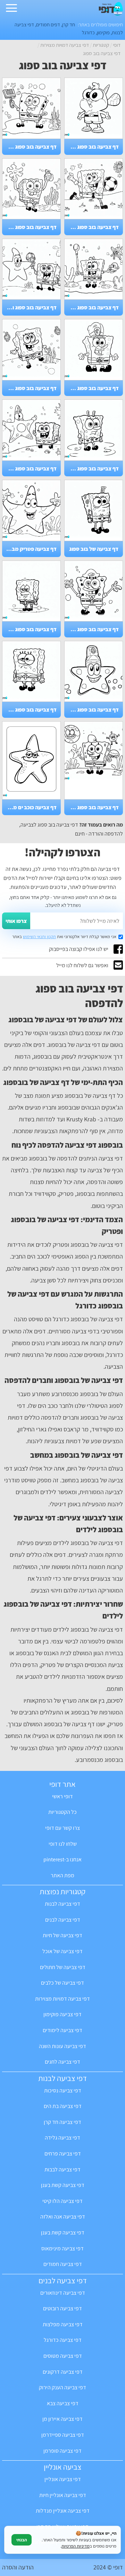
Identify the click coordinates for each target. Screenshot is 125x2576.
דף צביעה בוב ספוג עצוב (30, 629)
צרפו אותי (16, 921)
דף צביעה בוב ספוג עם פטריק (30, 469)
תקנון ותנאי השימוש (39, 937)
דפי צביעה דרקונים (63, 2372)
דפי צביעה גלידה (62, 2138)
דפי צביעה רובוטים (62, 2308)
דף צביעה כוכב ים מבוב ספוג (30, 807)
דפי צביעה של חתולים (63, 1967)
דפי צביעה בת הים (63, 2106)
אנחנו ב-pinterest (62, 1859)
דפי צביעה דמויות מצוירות (62, 1999)
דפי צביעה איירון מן (62, 2419)
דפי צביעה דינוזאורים (63, 2293)
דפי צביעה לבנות (62, 1904)
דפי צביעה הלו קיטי (62, 2201)
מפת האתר (62, 1875)
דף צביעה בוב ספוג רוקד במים (30, 388)
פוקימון (103, 32)
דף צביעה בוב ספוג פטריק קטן (92, 710)
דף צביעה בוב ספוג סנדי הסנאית (92, 147)
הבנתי (22, 2540)
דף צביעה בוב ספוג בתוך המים (30, 227)
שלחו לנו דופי (63, 1844)
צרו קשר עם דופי (62, 1828)
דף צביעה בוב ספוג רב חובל (92, 388)
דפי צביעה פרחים (63, 2154)
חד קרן (69, 24)
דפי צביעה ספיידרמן (63, 2435)
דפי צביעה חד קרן (62, 2122)
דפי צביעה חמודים (63, 2264)
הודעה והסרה (18, 2567)
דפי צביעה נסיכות (63, 2090)
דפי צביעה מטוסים (63, 2356)
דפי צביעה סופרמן (62, 2451)
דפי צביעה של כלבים (62, 1983)
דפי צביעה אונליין (63, 2479)
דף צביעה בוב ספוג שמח (30, 147)
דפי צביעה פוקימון (62, 2014)
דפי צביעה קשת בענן (63, 2185)
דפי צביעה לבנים (63, 1920)
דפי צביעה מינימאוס (62, 2248)
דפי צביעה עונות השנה (62, 2046)
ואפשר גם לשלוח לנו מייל (82, 965)
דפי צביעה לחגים (62, 2062)
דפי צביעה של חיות (62, 1935)
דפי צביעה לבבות (62, 2169)
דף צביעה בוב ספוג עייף (31, 710)
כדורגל (88, 32)
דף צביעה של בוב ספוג (94, 549)
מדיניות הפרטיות (76, 2546)
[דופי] (111, 14)
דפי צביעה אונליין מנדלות (63, 2511)
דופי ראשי (62, 1796)
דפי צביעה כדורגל (63, 2340)
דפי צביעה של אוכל (62, 1951)
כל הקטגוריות (62, 1812)
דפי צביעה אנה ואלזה (63, 2217)
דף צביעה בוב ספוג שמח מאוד (92, 807)
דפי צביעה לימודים (62, 2030)
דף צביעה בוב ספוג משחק (92, 307)
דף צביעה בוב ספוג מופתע (92, 469)
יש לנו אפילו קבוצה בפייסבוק (79, 949)
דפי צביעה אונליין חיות (63, 2495)
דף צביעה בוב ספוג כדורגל (92, 227)
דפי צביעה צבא (63, 2403)
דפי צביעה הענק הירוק (62, 2387)
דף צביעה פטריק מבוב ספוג (30, 549)
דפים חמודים (48, 24)
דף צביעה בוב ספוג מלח (92, 629)
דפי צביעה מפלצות (63, 2324)
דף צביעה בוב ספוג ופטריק (30, 307)
